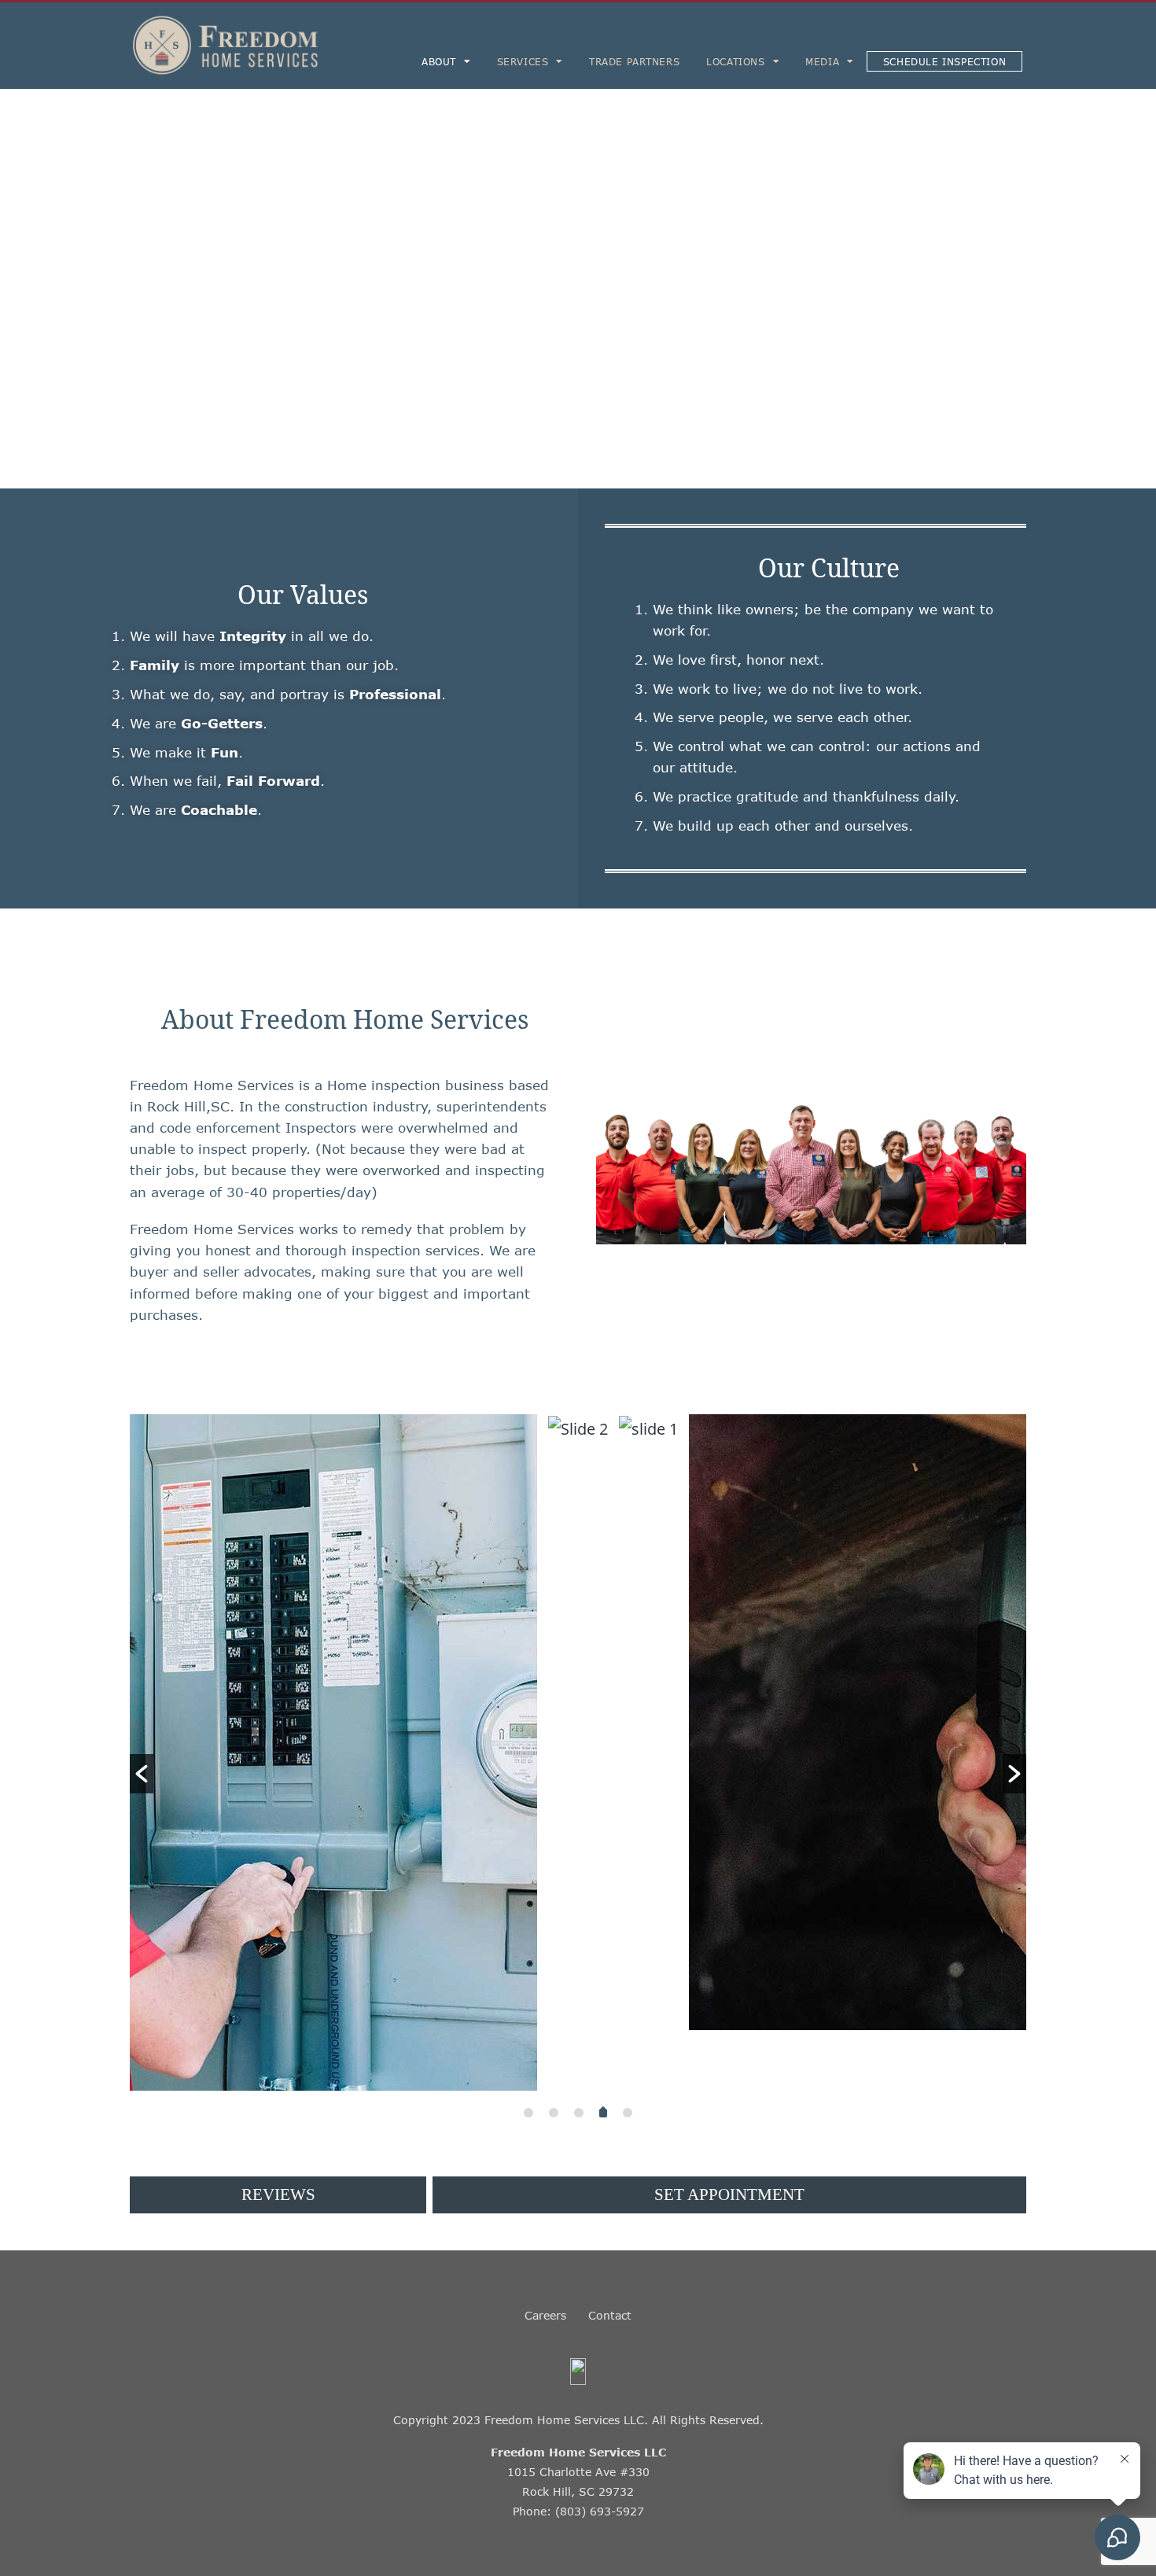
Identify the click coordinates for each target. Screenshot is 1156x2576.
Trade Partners (634, 61)
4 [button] (604, 2113)
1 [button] (528, 2113)
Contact (610, 2315)
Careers (545, 2315)
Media (822, 61)
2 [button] (554, 2113)
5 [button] (628, 2113)
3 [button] (579, 2113)
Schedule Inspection (944, 61)
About (439, 61)
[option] (508, 1428)
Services (523, 61)
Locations (735, 61)
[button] (142, 1774)
